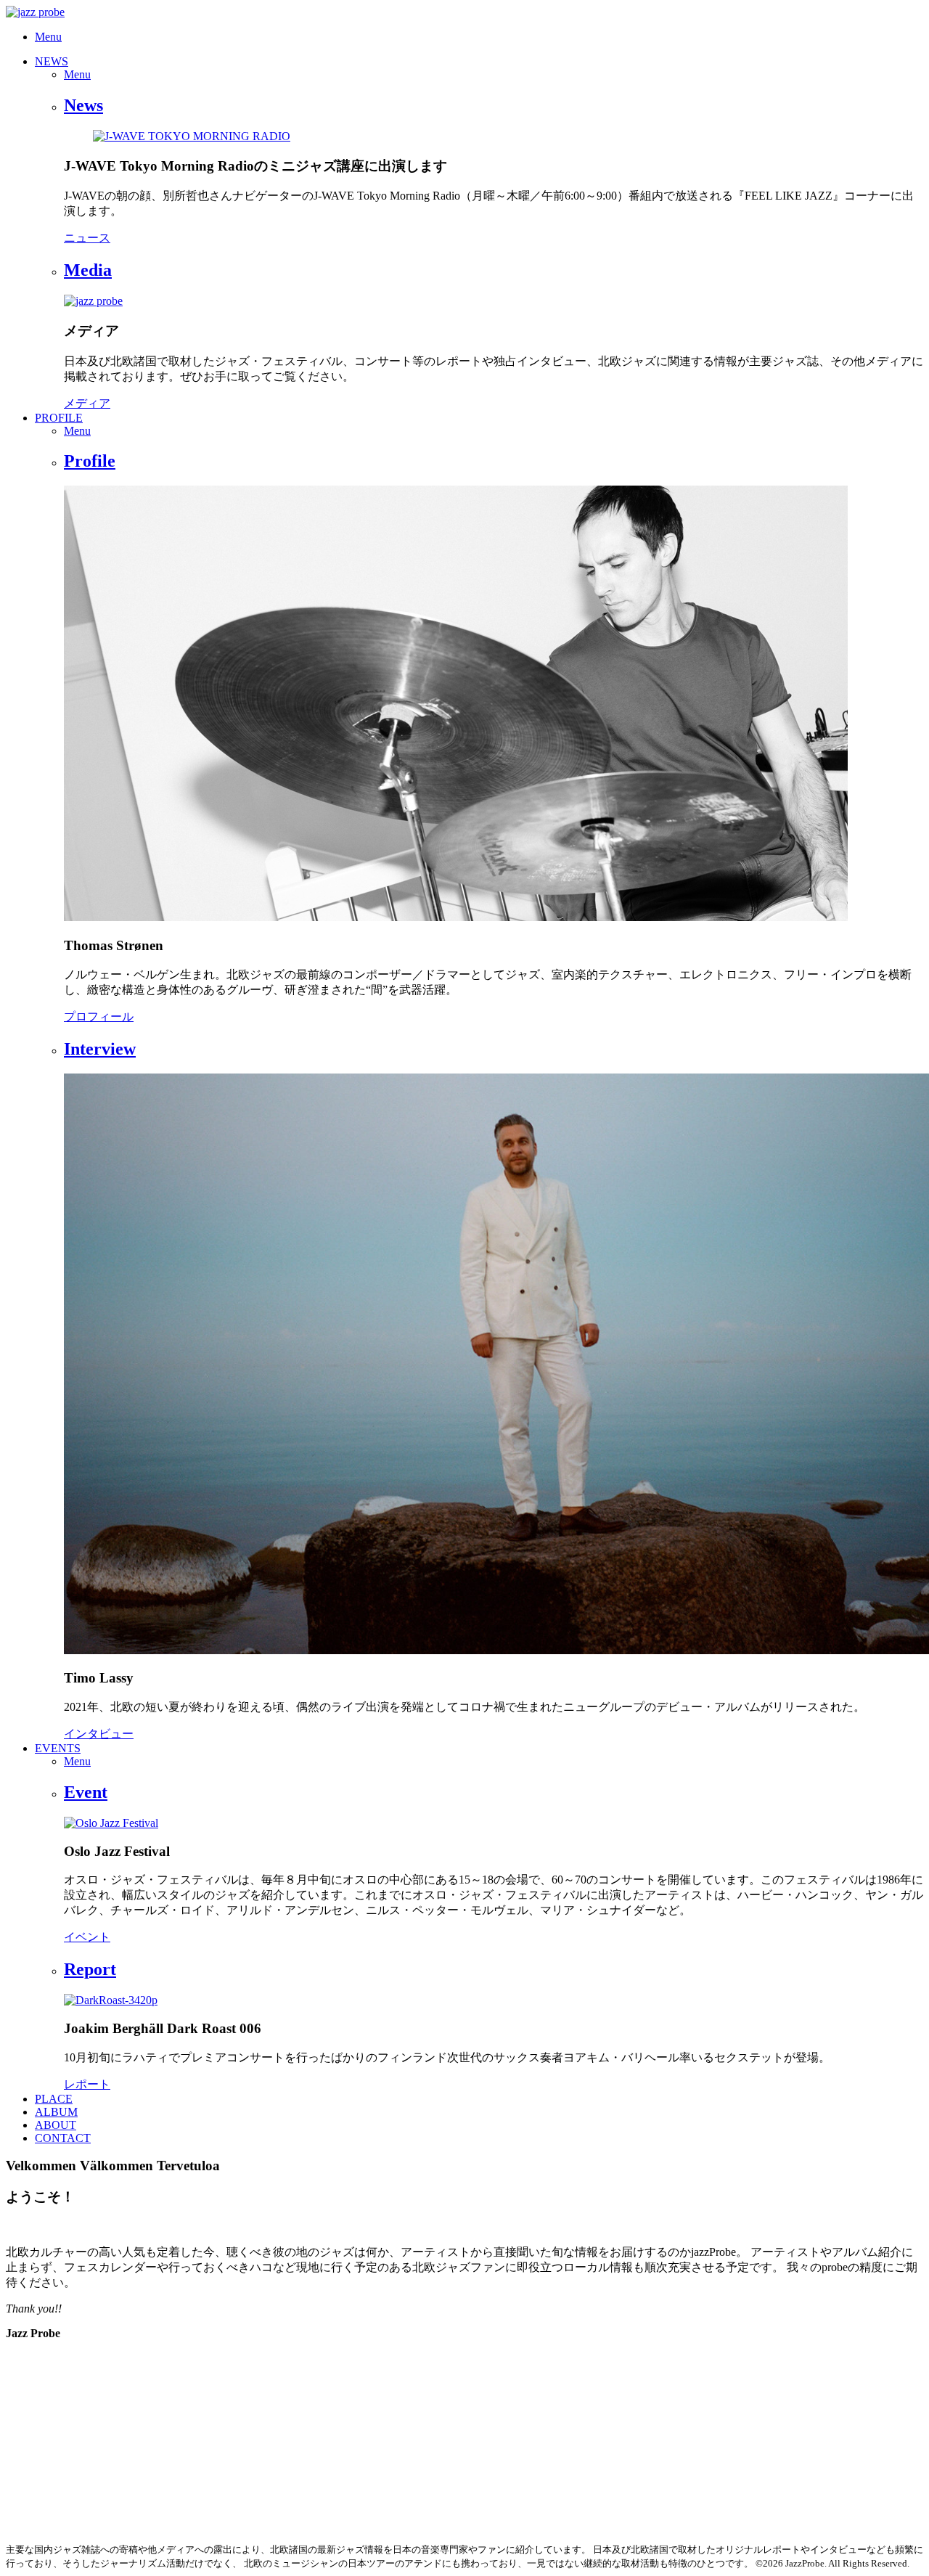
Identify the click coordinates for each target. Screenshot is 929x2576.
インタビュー (99, 1734)
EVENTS (58, 1748)
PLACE (54, 2099)
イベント (87, 1937)
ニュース (87, 238)
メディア (87, 403)
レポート (87, 2084)
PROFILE (59, 418)
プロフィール (99, 1017)
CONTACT (63, 2138)
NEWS (52, 61)
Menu (48, 37)
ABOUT (56, 2125)
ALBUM (56, 2112)
